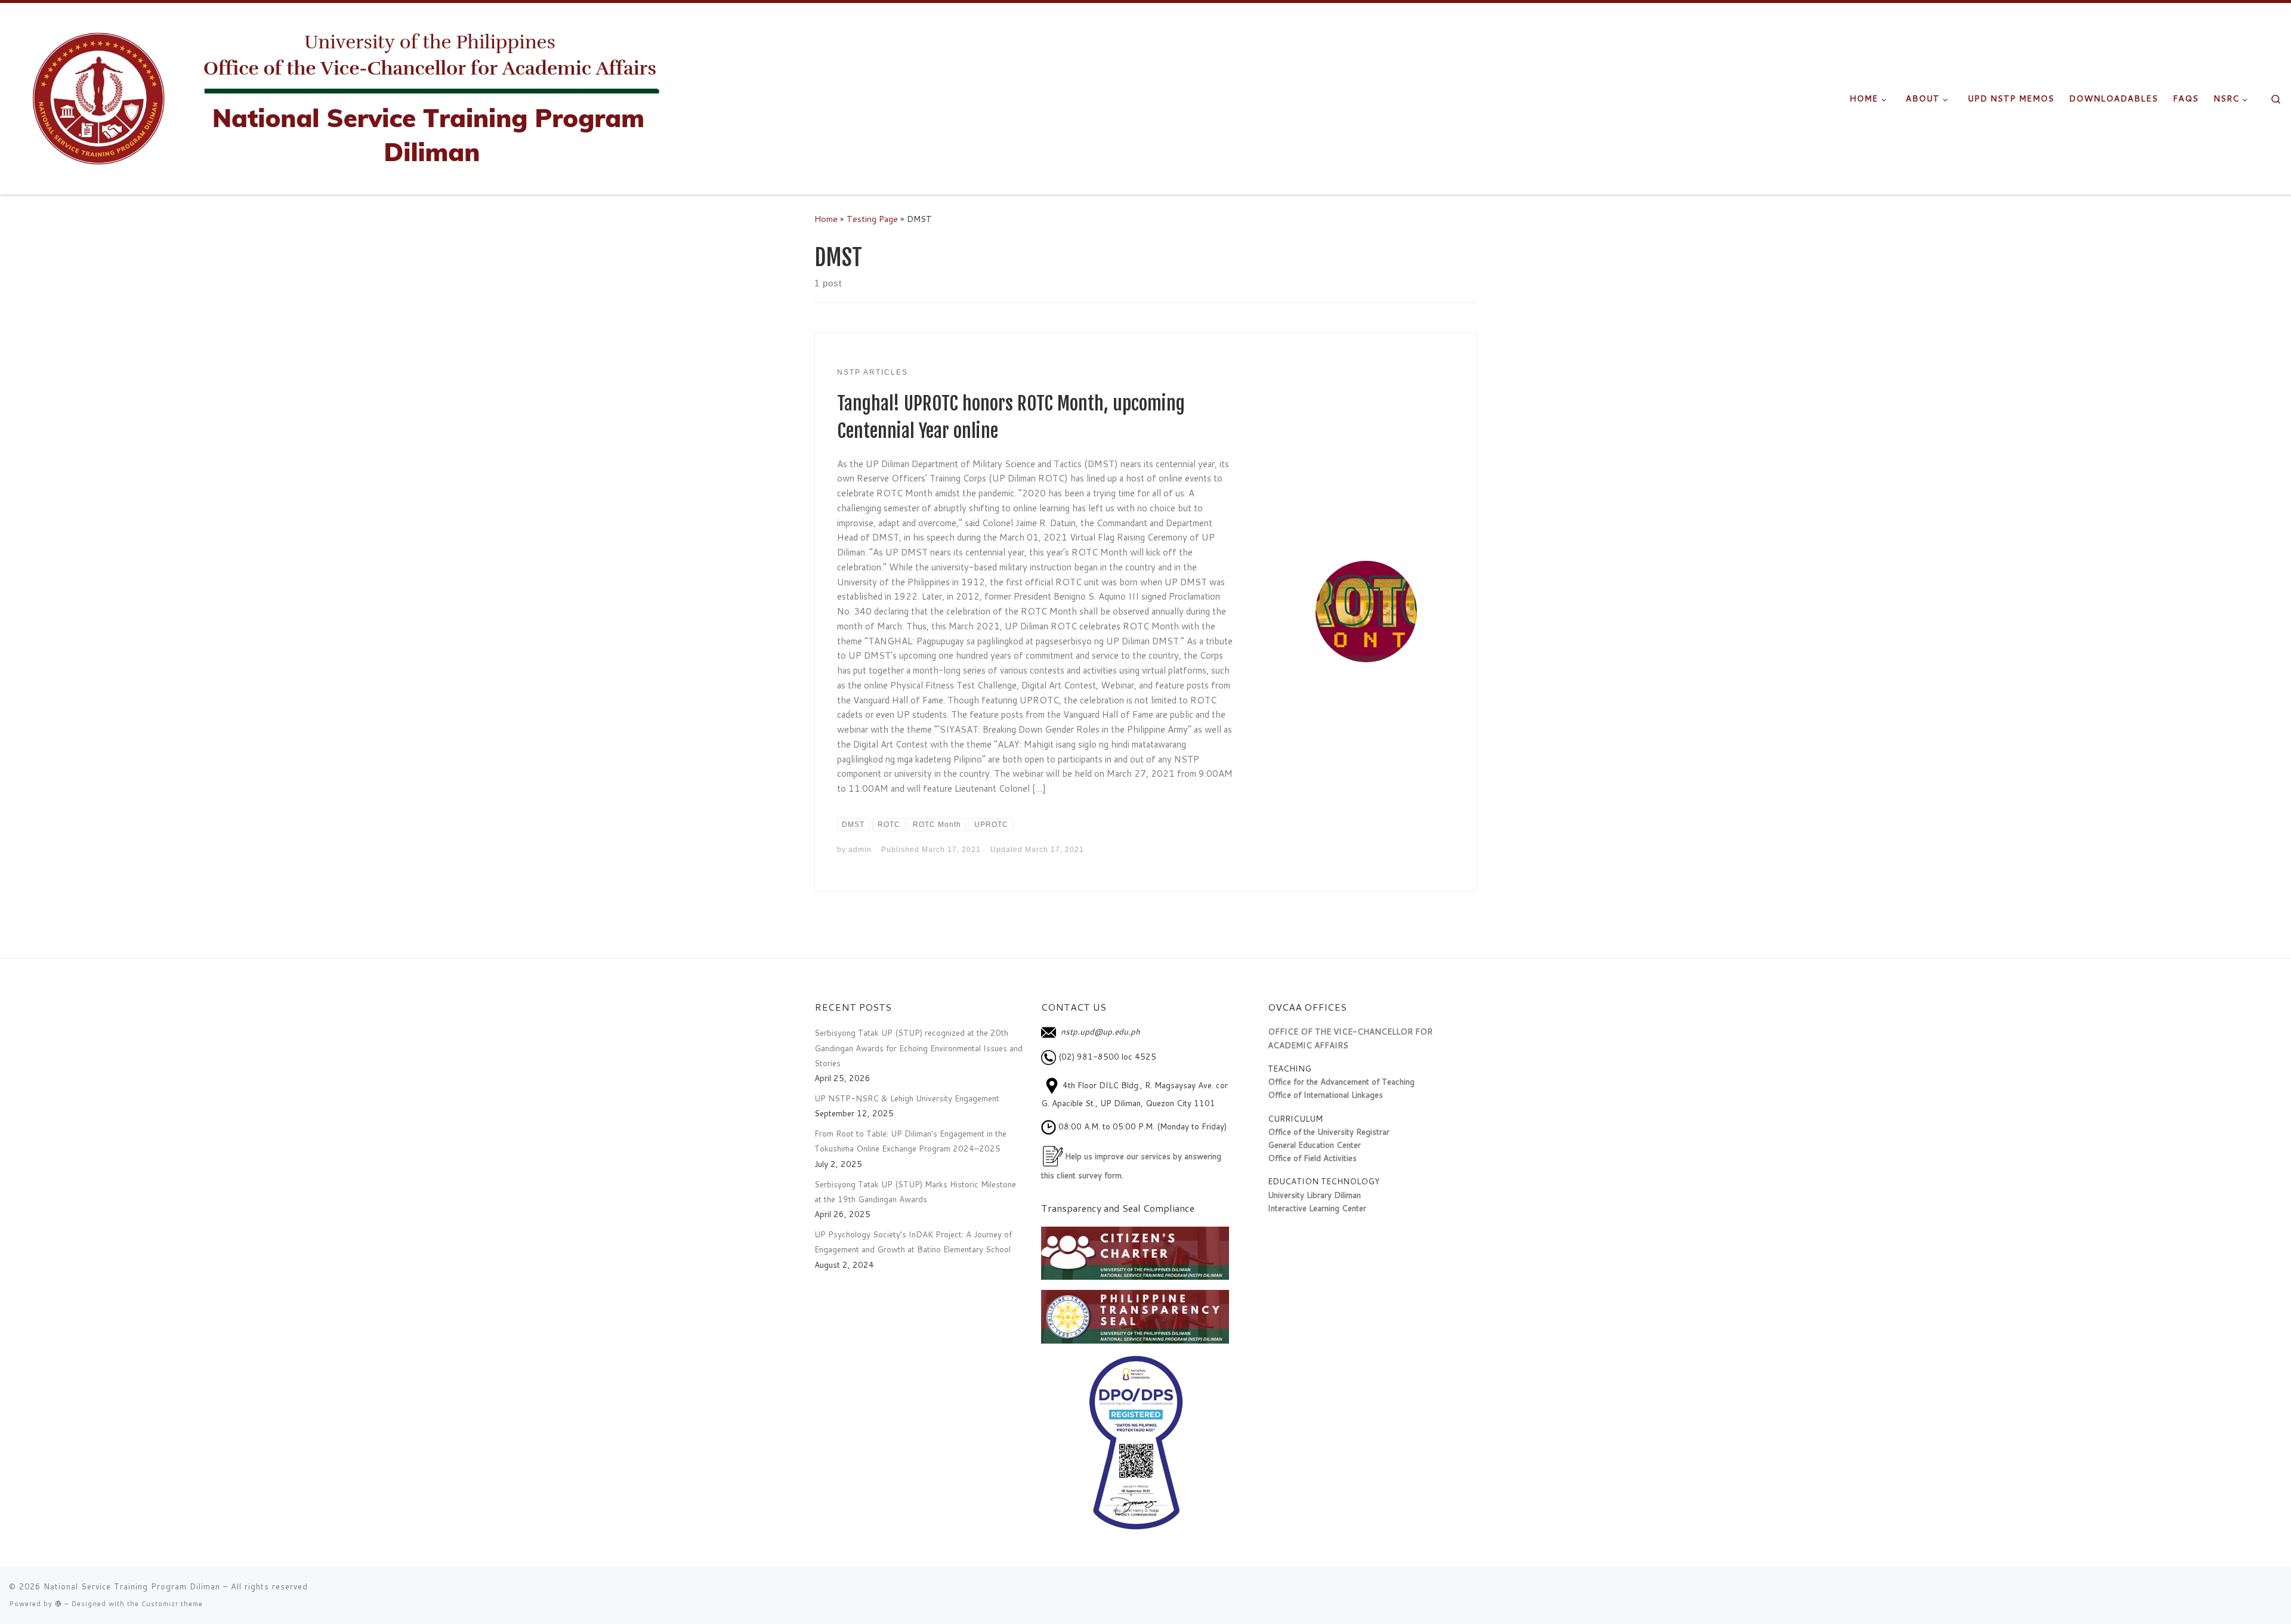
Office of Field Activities (1312, 1158)
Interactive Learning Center (1317, 1208)
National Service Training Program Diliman (132, 1586)
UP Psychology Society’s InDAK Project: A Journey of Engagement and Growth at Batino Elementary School (913, 1242)
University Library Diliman (1314, 1195)
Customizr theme (172, 1604)
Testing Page (872, 219)
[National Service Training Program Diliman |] (367, 98)
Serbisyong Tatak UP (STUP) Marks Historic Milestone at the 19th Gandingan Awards (915, 1191)
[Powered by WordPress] (58, 1603)
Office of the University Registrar (1329, 1131)
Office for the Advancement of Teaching (1341, 1081)
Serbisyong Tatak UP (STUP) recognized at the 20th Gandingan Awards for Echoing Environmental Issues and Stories (918, 1048)
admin (860, 850)
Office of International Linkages (1325, 1094)
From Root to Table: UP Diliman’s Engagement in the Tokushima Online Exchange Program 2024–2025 (910, 1141)
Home (826, 219)
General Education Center (1314, 1145)
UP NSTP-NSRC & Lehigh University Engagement (907, 1098)
